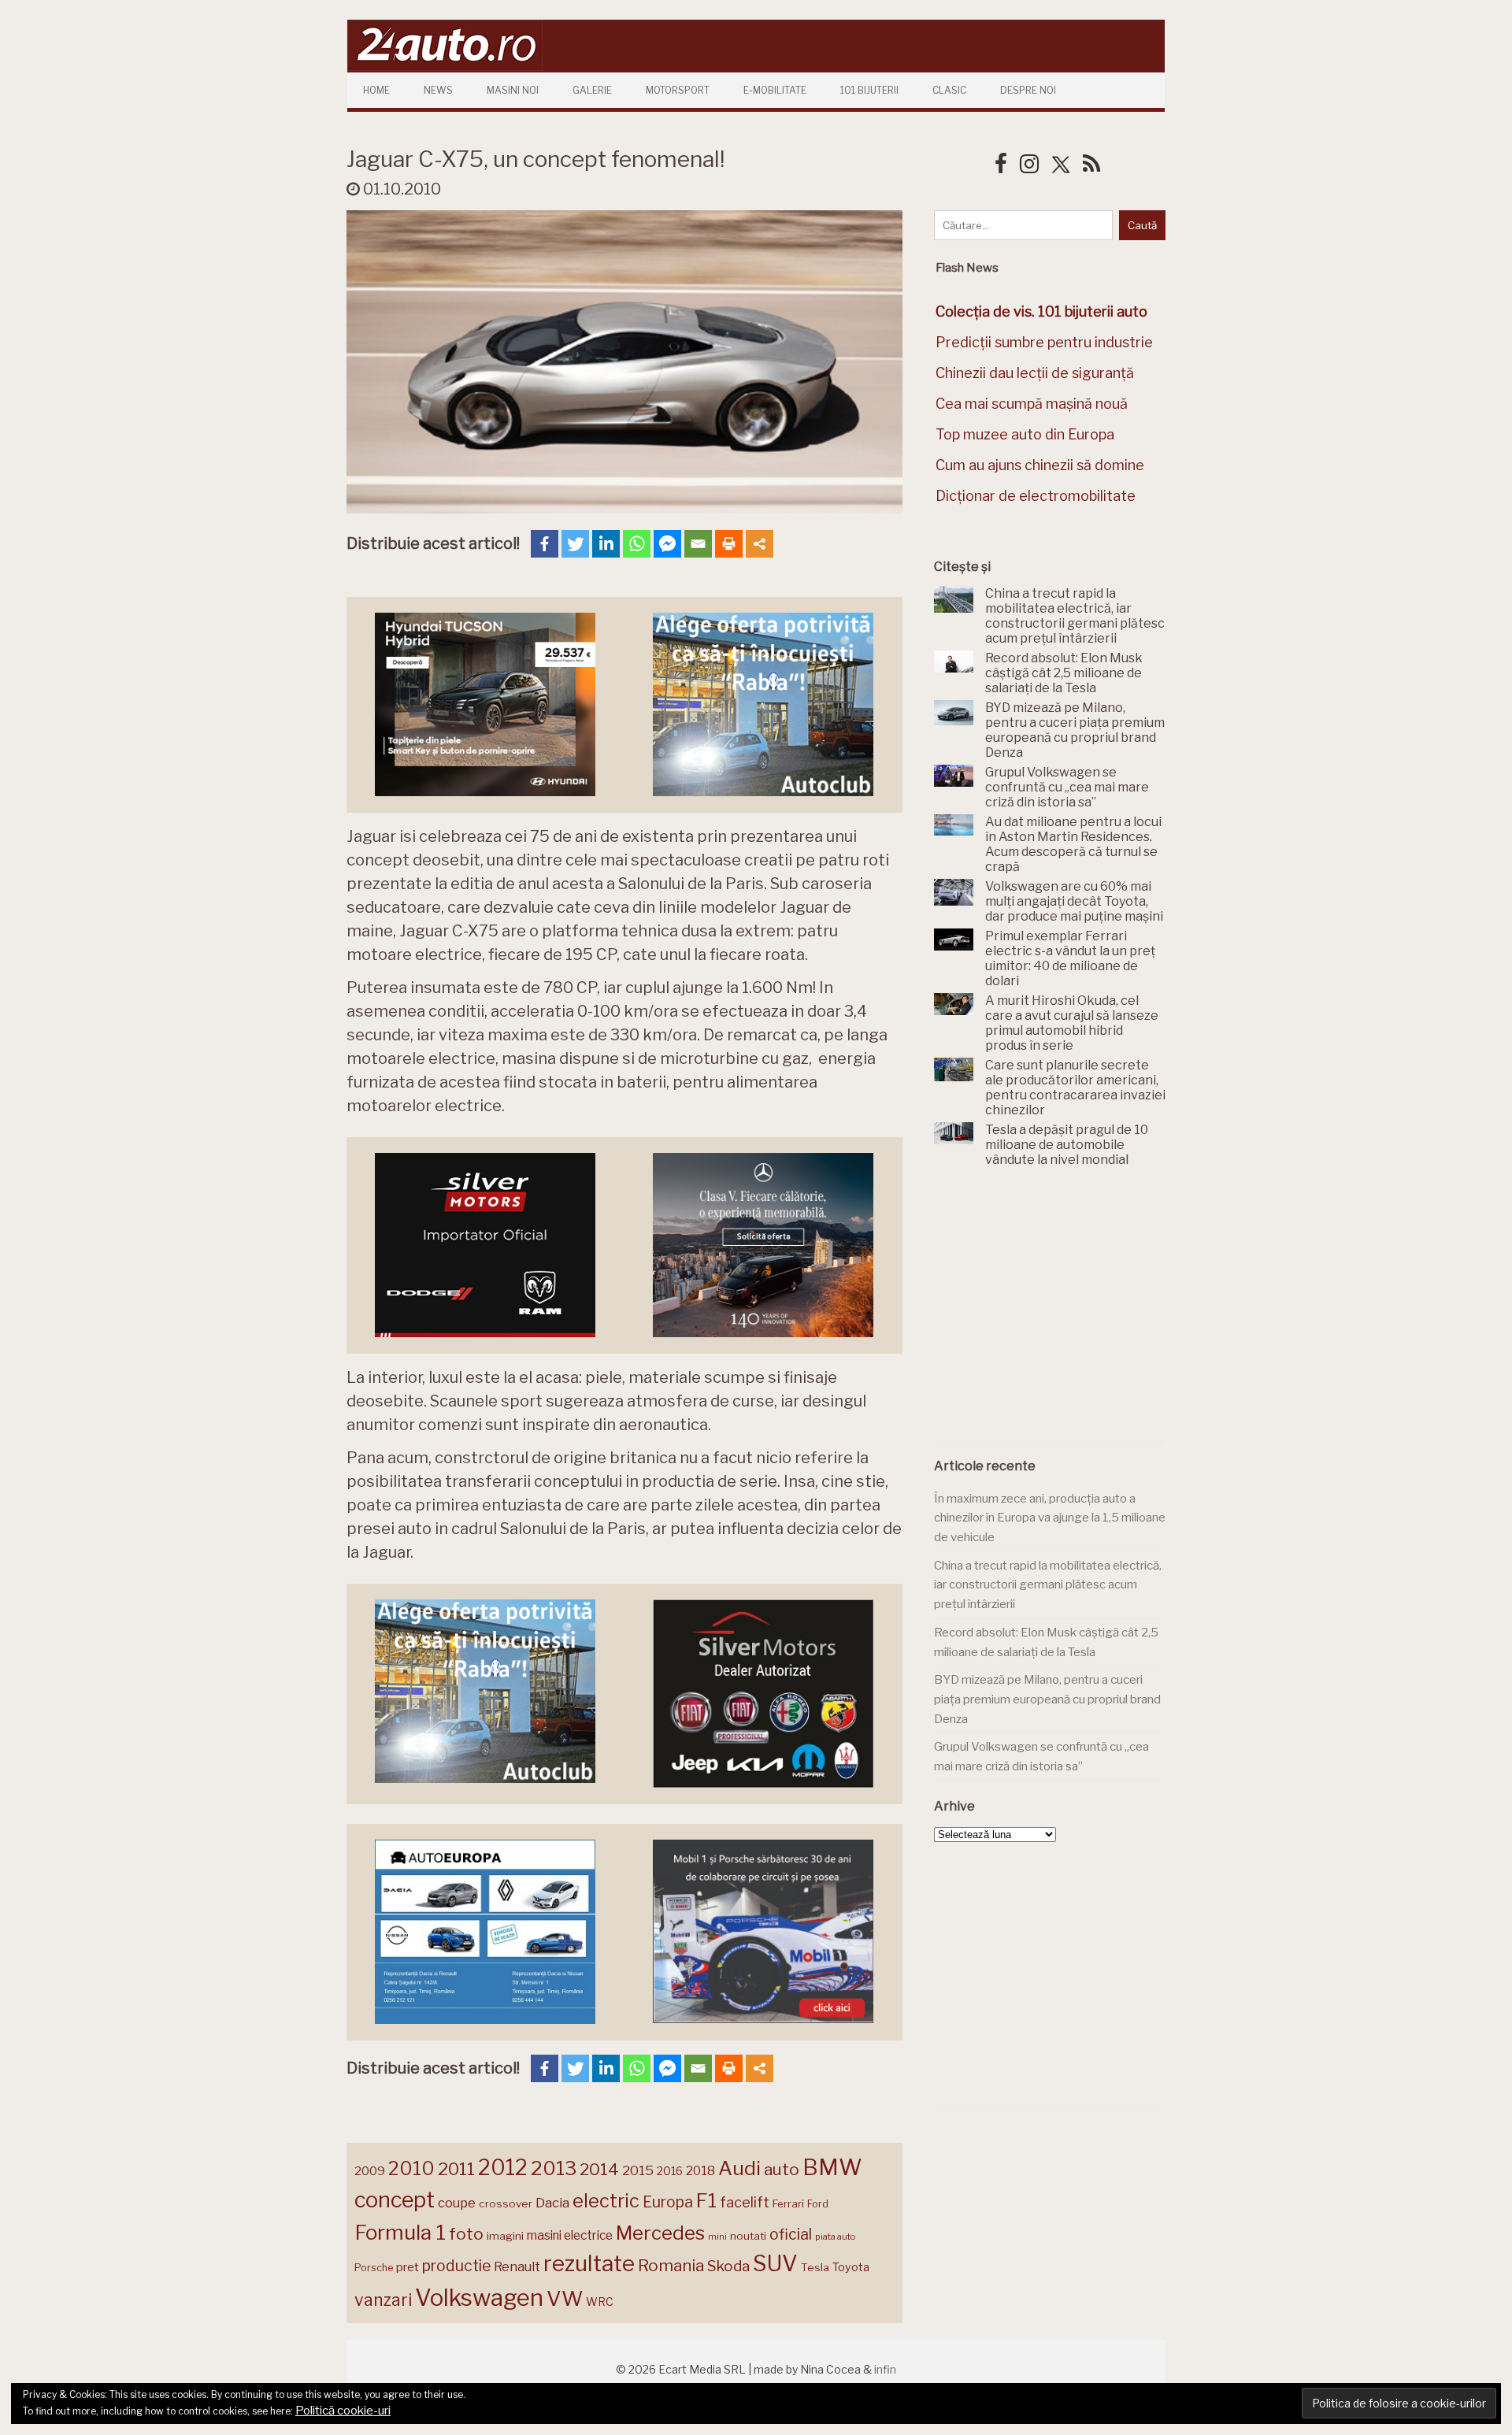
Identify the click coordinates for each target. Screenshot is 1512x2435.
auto (782, 2169)
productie (456, 2266)
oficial (791, 2234)
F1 (706, 2200)
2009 (370, 2171)
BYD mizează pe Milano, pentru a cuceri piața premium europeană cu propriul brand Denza (1047, 1699)
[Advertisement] (1052, 1313)
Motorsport (678, 90)
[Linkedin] (606, 544)
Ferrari (788, 2203)
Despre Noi (1028, 90)
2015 (638, 2170)
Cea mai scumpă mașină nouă (1032, 404)
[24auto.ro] (445, 67)
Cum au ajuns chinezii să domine (1040, 465)
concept (395, 2200)
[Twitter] (575, 544)
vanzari (383, 2300)
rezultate (589, 2263)
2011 (456, 2169)
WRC (600, 2302)
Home (376, 90)
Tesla (815, 2267)
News (438, 90)
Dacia (552, 2203)
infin (885, 2369)
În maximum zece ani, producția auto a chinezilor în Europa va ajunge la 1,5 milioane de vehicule (1050, 1518)
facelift (745, 2202)
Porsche (374, 2268)
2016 (670, 2171)
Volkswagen (479, 2298)
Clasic (949, 90)
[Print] (729, 544)
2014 (599, 2169)
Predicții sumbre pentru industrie (1044, 342)
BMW (832, 2167)
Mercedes (660, 2233)
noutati (748, 2236)
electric (606, 2201)
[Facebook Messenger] (667, 544)
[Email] (698, 544)
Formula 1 (400, 2232)
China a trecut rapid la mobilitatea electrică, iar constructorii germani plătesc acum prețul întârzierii (1048, 1585)
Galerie (592, 90)
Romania (671, 2265)
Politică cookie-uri (343, 2411)
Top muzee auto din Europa (1025, 434)
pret (408, 2267)
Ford (818, 2204)
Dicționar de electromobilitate (1036, 496)
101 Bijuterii (869, 90)
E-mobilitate (775, 90)
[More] (760, 544)
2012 (503, 2168)
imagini (505, 2236)
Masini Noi (513, 90)
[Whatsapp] (637, 544)
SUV (775, 2263)
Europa (668, 2202)
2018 (700, 2171)
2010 (411, 2168)
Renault (517, 2266)
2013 (554, 2168)
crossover (506, 2203)
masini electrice (570, 2235)
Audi (739, 2168)
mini (717, 2237)
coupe (457, 2203)
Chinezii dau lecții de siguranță (1035, 373)
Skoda (728, 2266)
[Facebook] (545, 544)
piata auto (835, 2237)
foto (466, 2234)
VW (565, 2298)
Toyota (851, 2267)
